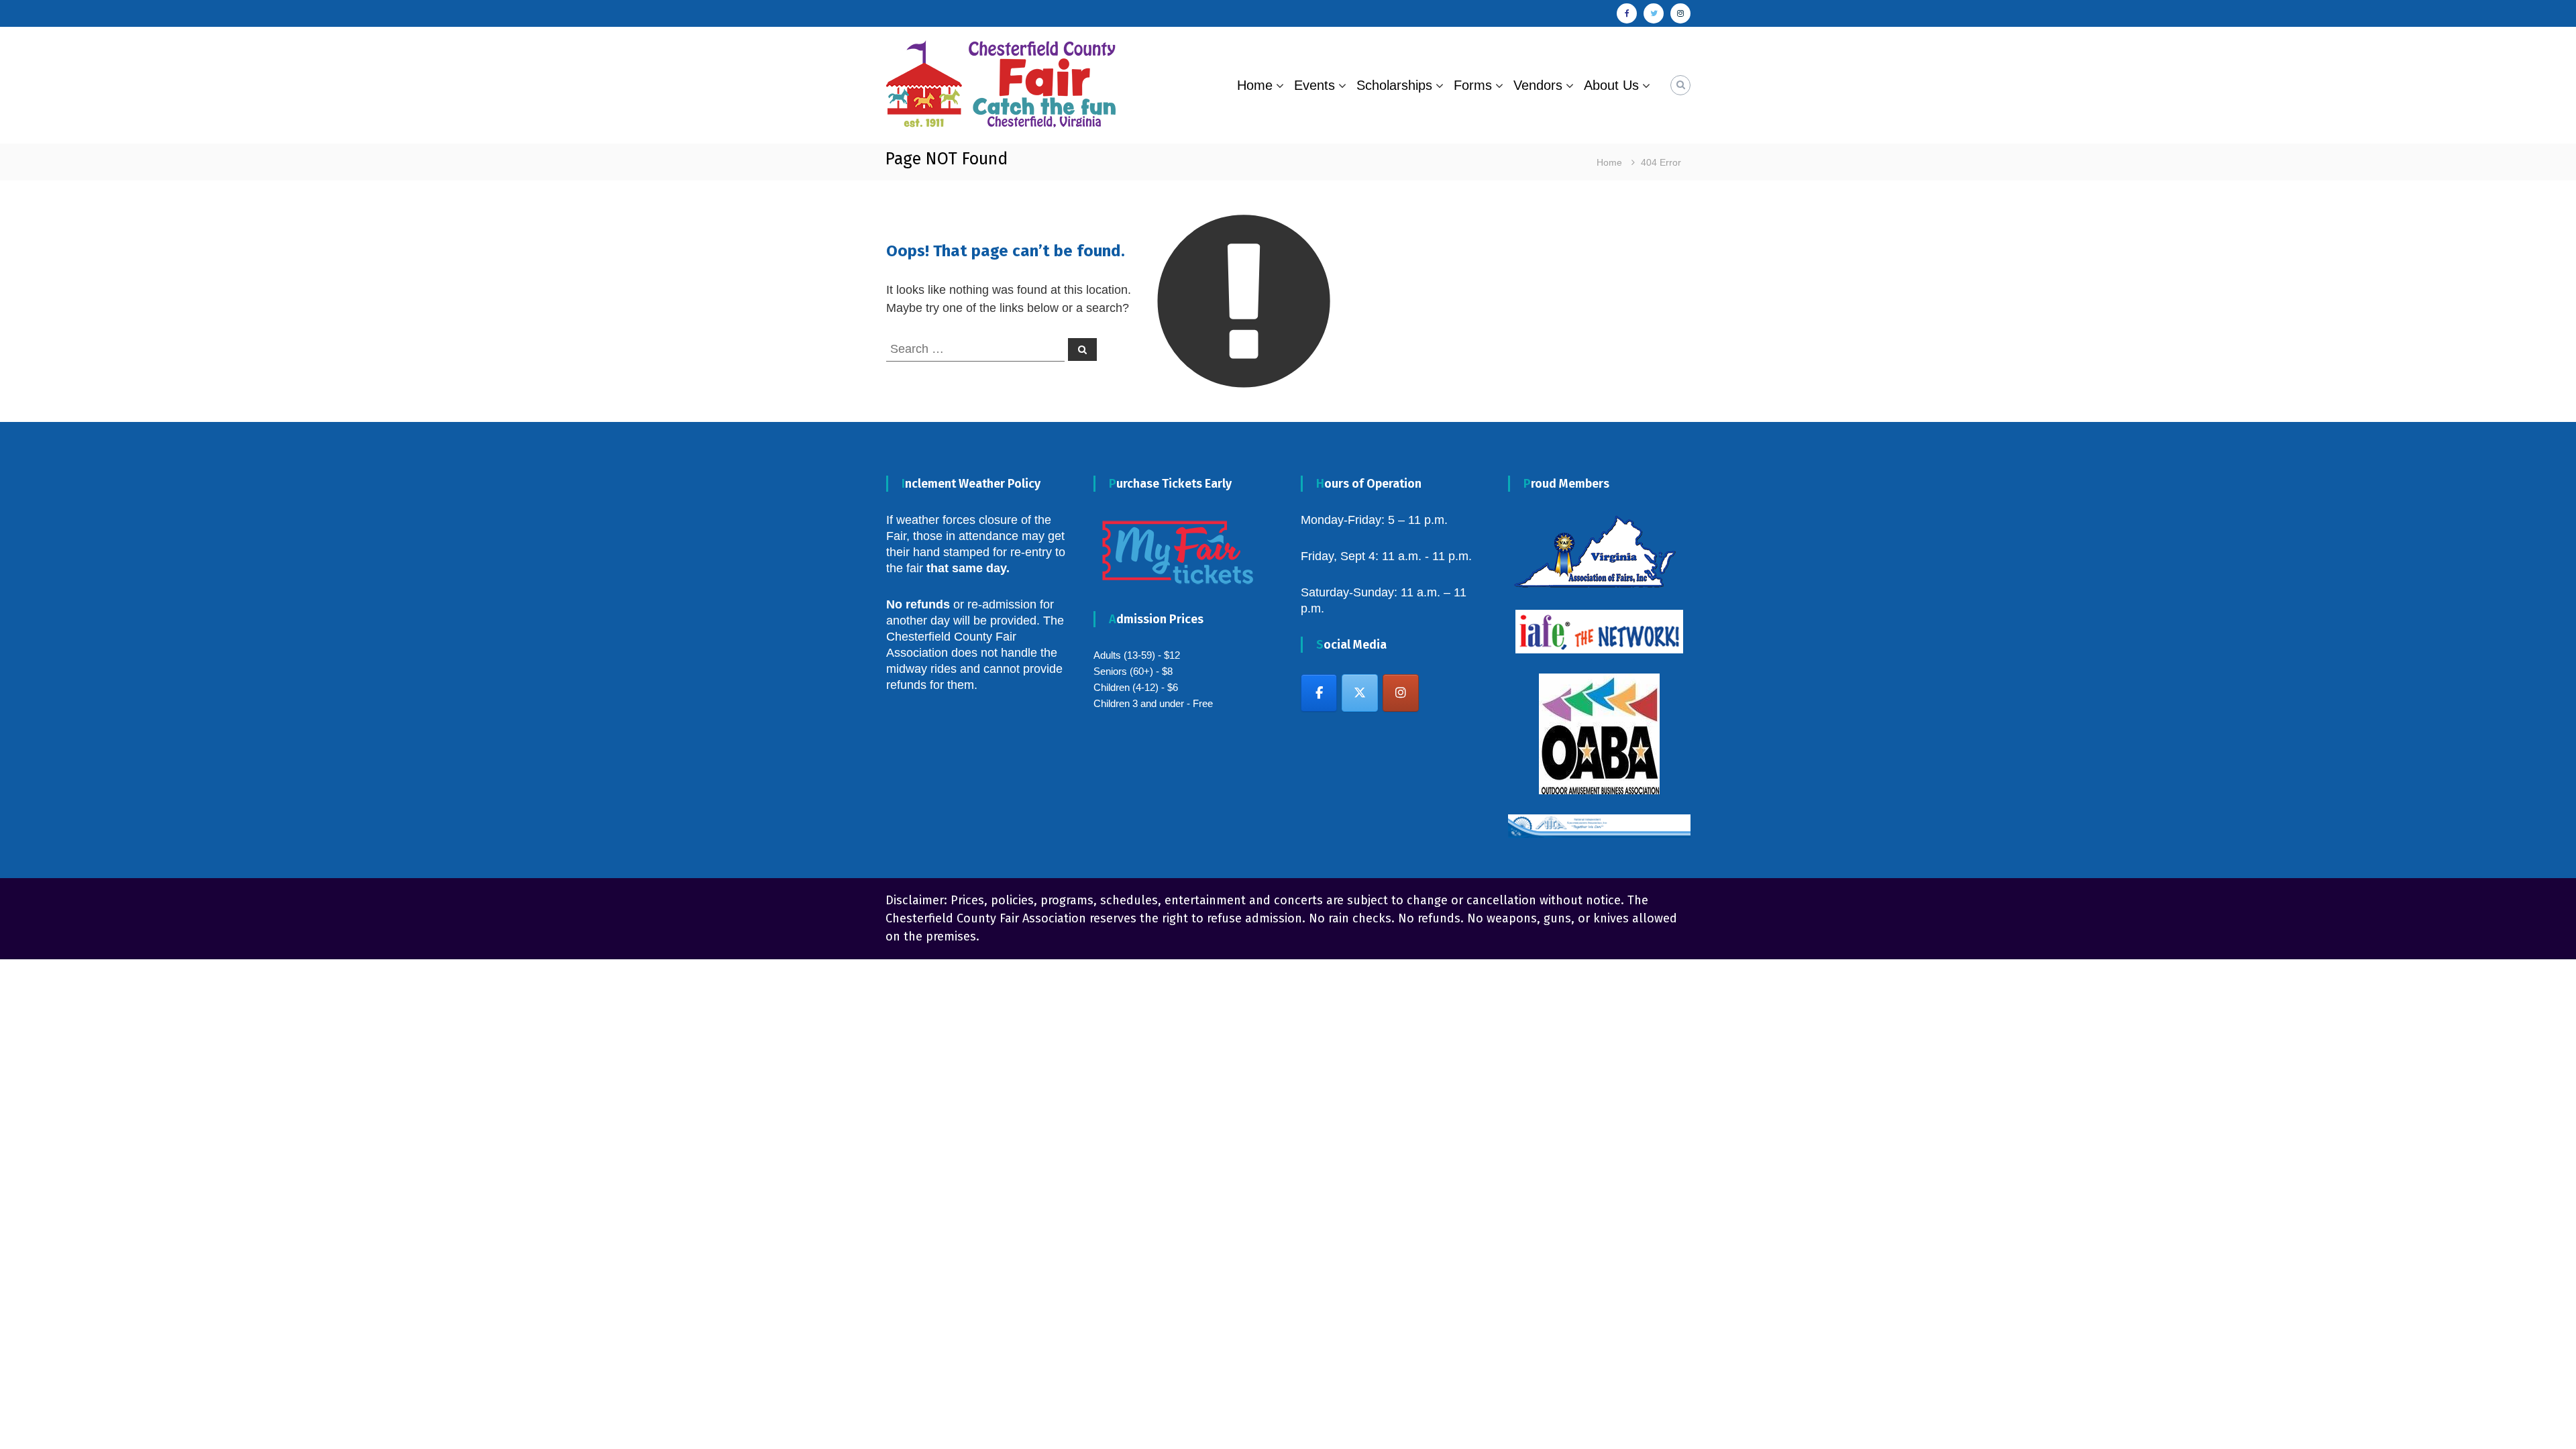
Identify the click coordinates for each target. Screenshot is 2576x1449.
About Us (1611, 85)
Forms (1473, 85)
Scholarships (1394, 85)
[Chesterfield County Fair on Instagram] (1401, 693)
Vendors (1538, 85)
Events (1314, 85)
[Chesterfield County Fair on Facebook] (1319, 693)
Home (1255, 85)
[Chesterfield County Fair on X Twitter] (1360, 693)
